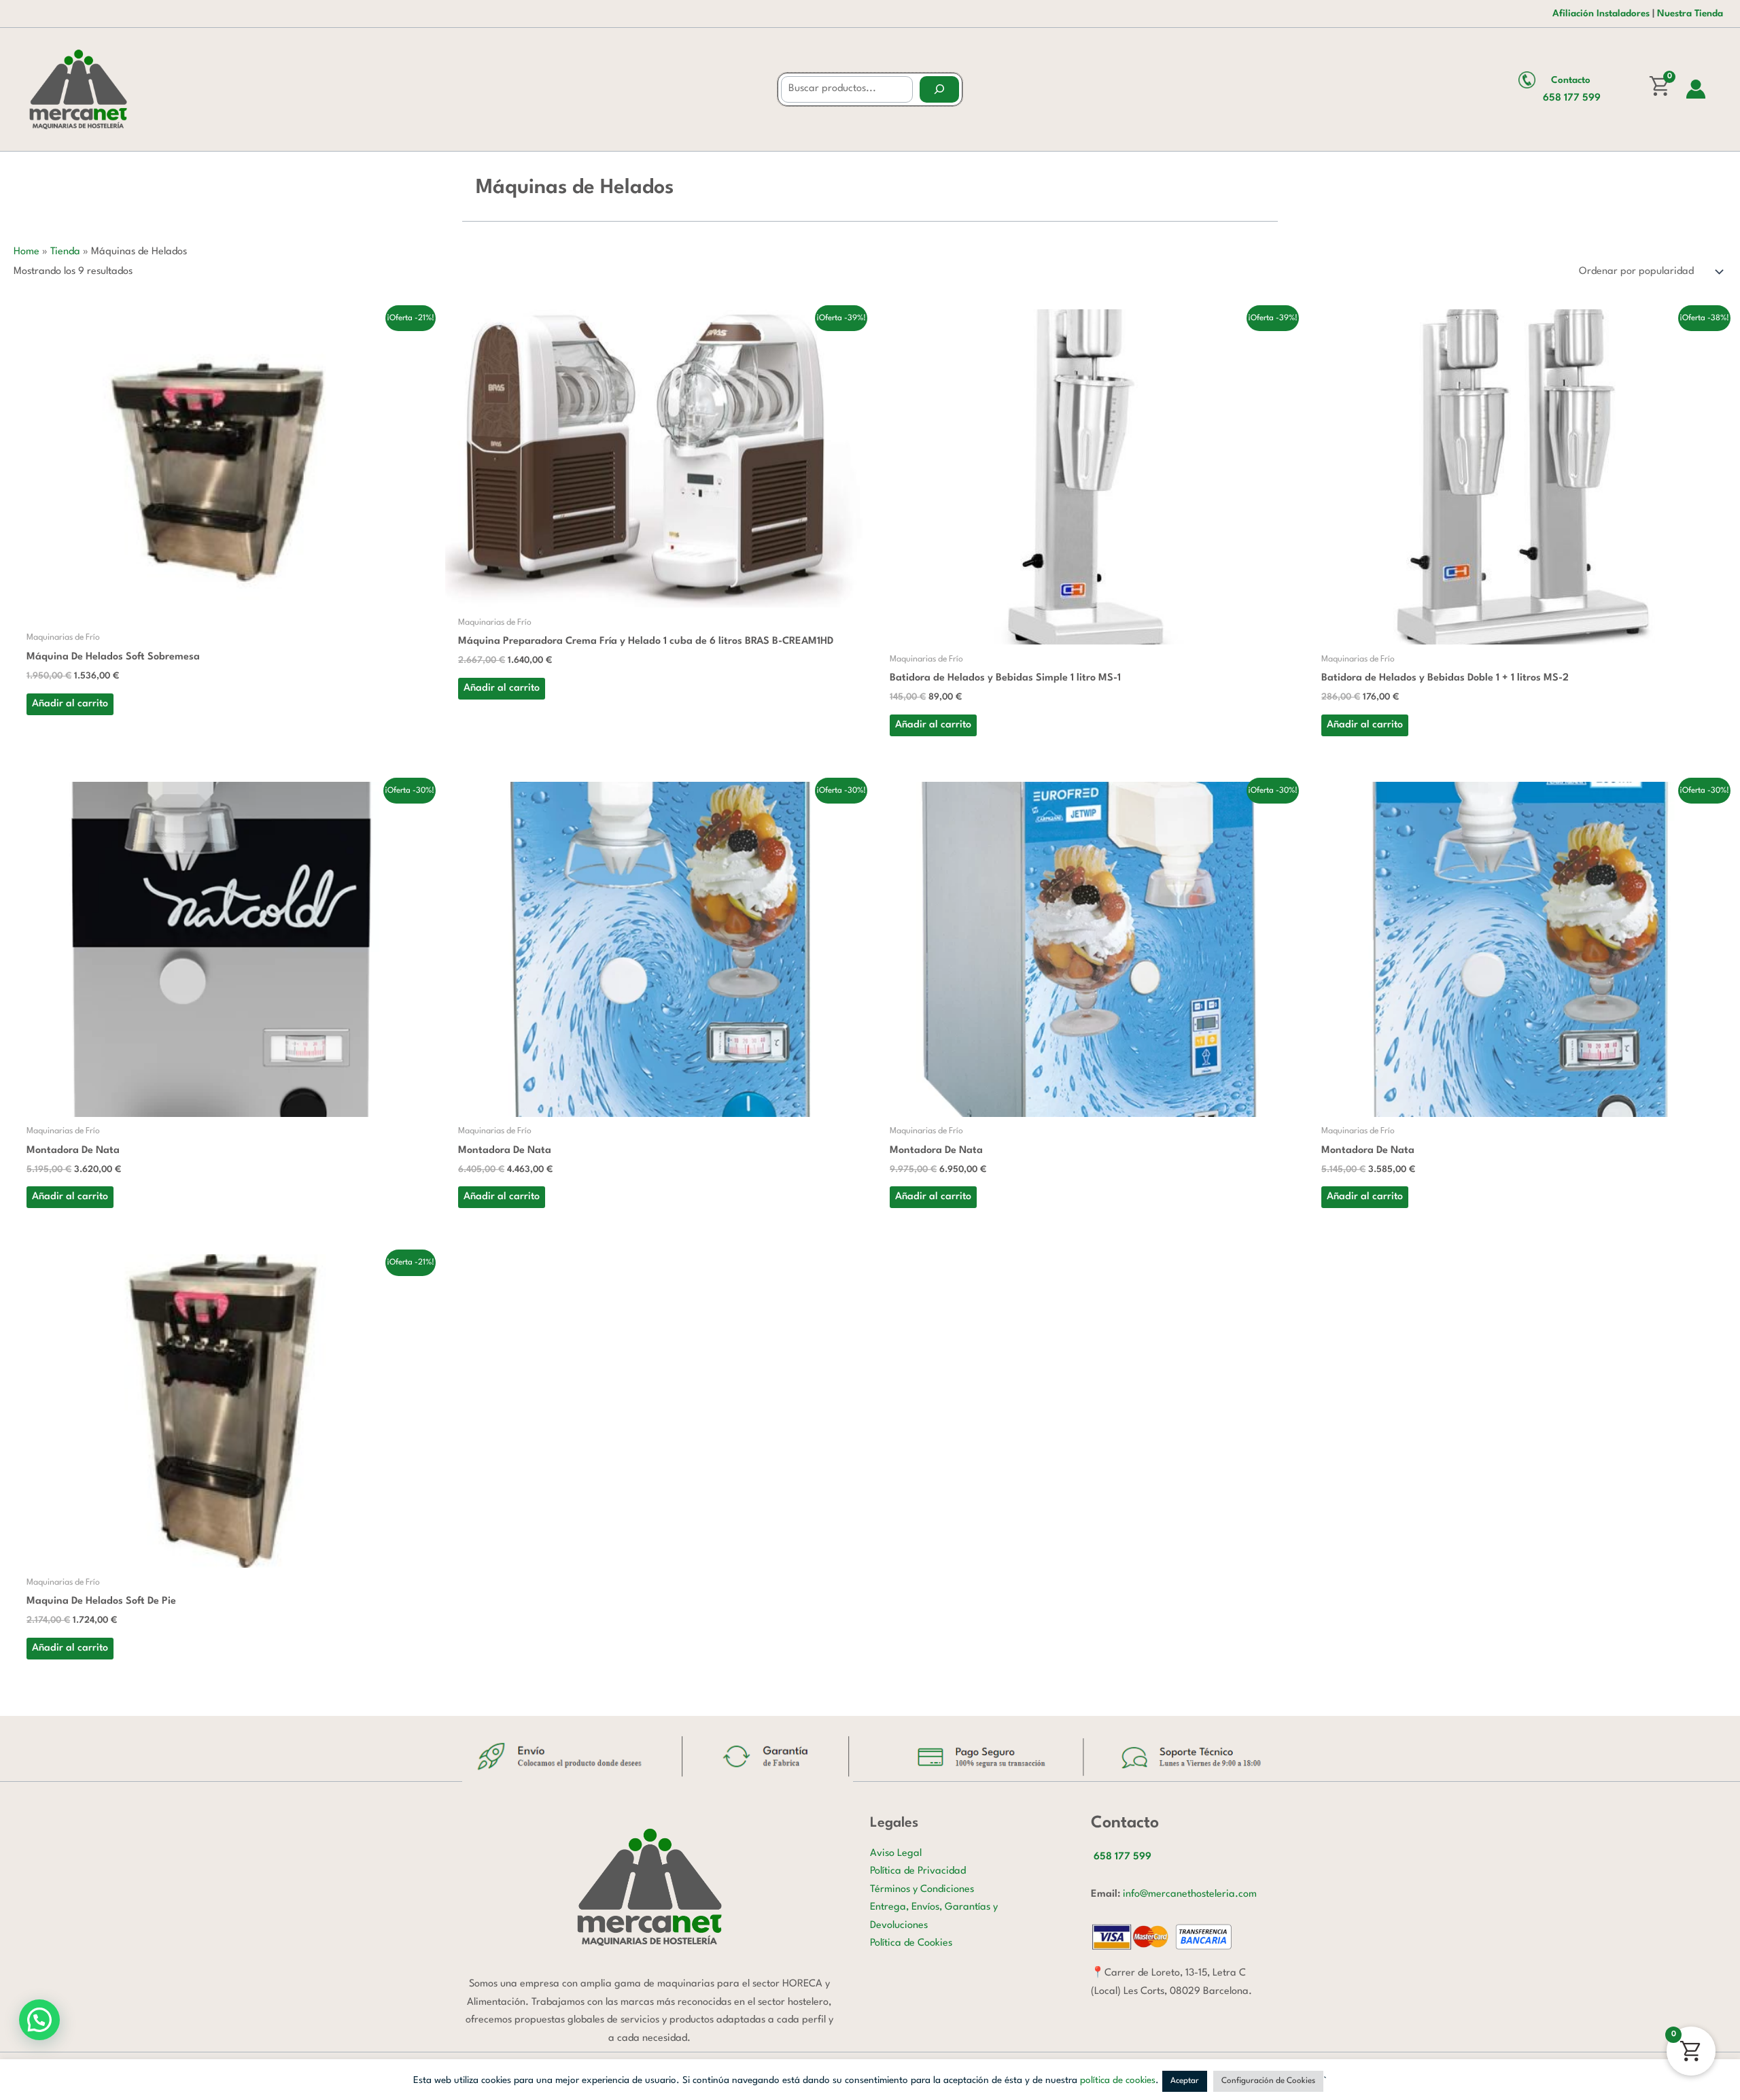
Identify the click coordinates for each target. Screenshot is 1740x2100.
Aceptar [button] (1185, 2081)
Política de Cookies (911, 1943)
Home (27, 252)
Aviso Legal (896, 1854)
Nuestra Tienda (1690, 14)
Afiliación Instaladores (1601, 14)
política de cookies (1118, 2080)
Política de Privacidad (918, 1871)
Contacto (1571, 80)
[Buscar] (939, 89)
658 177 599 (1572, 98)
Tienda (65, 252)
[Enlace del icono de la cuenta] (1696, 89)
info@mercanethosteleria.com (1190, 1894)
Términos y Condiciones (922, 1890)
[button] (39, 2020)
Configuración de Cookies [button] (1268, 2081)
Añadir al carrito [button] (70, 704)
